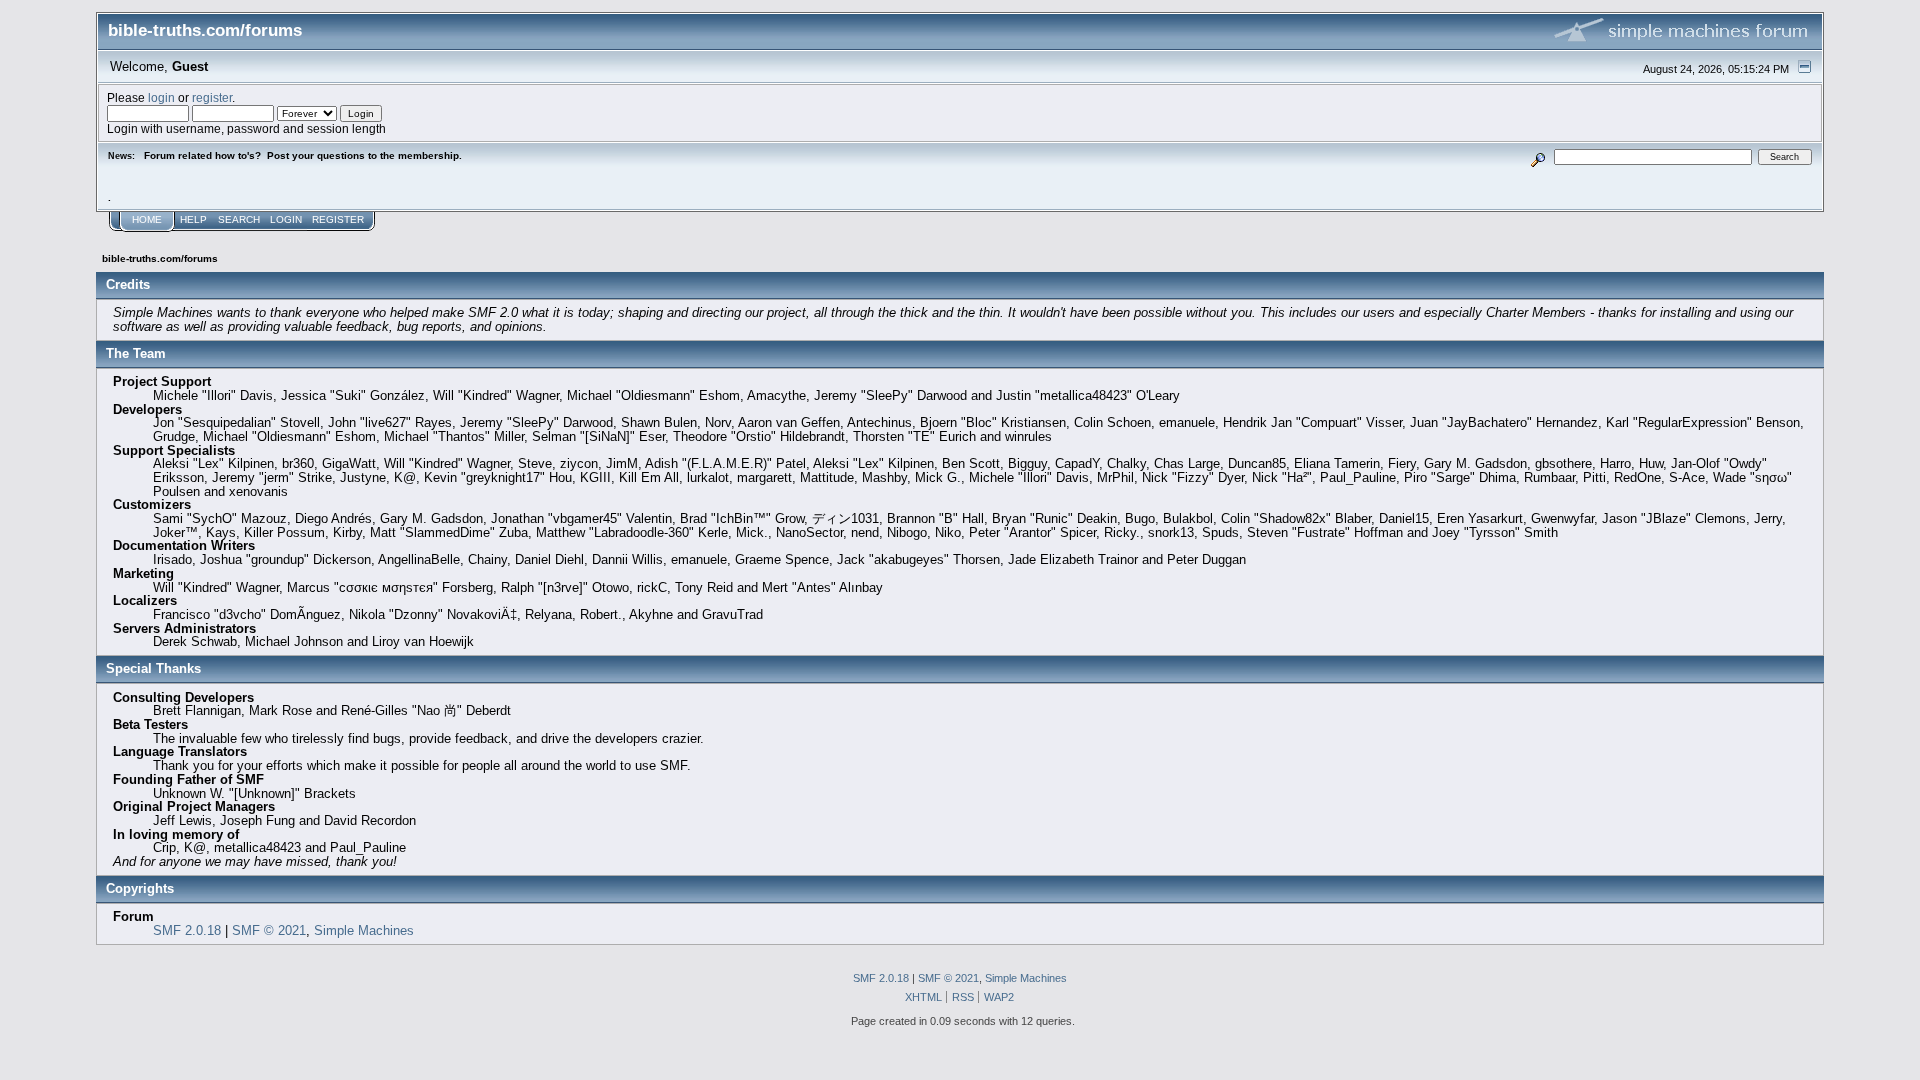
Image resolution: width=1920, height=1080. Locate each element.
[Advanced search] (1538, 156)
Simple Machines (364, 930)
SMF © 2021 (269, 930)
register (212, 97)
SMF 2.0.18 (187, 930)
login (161, 97)
